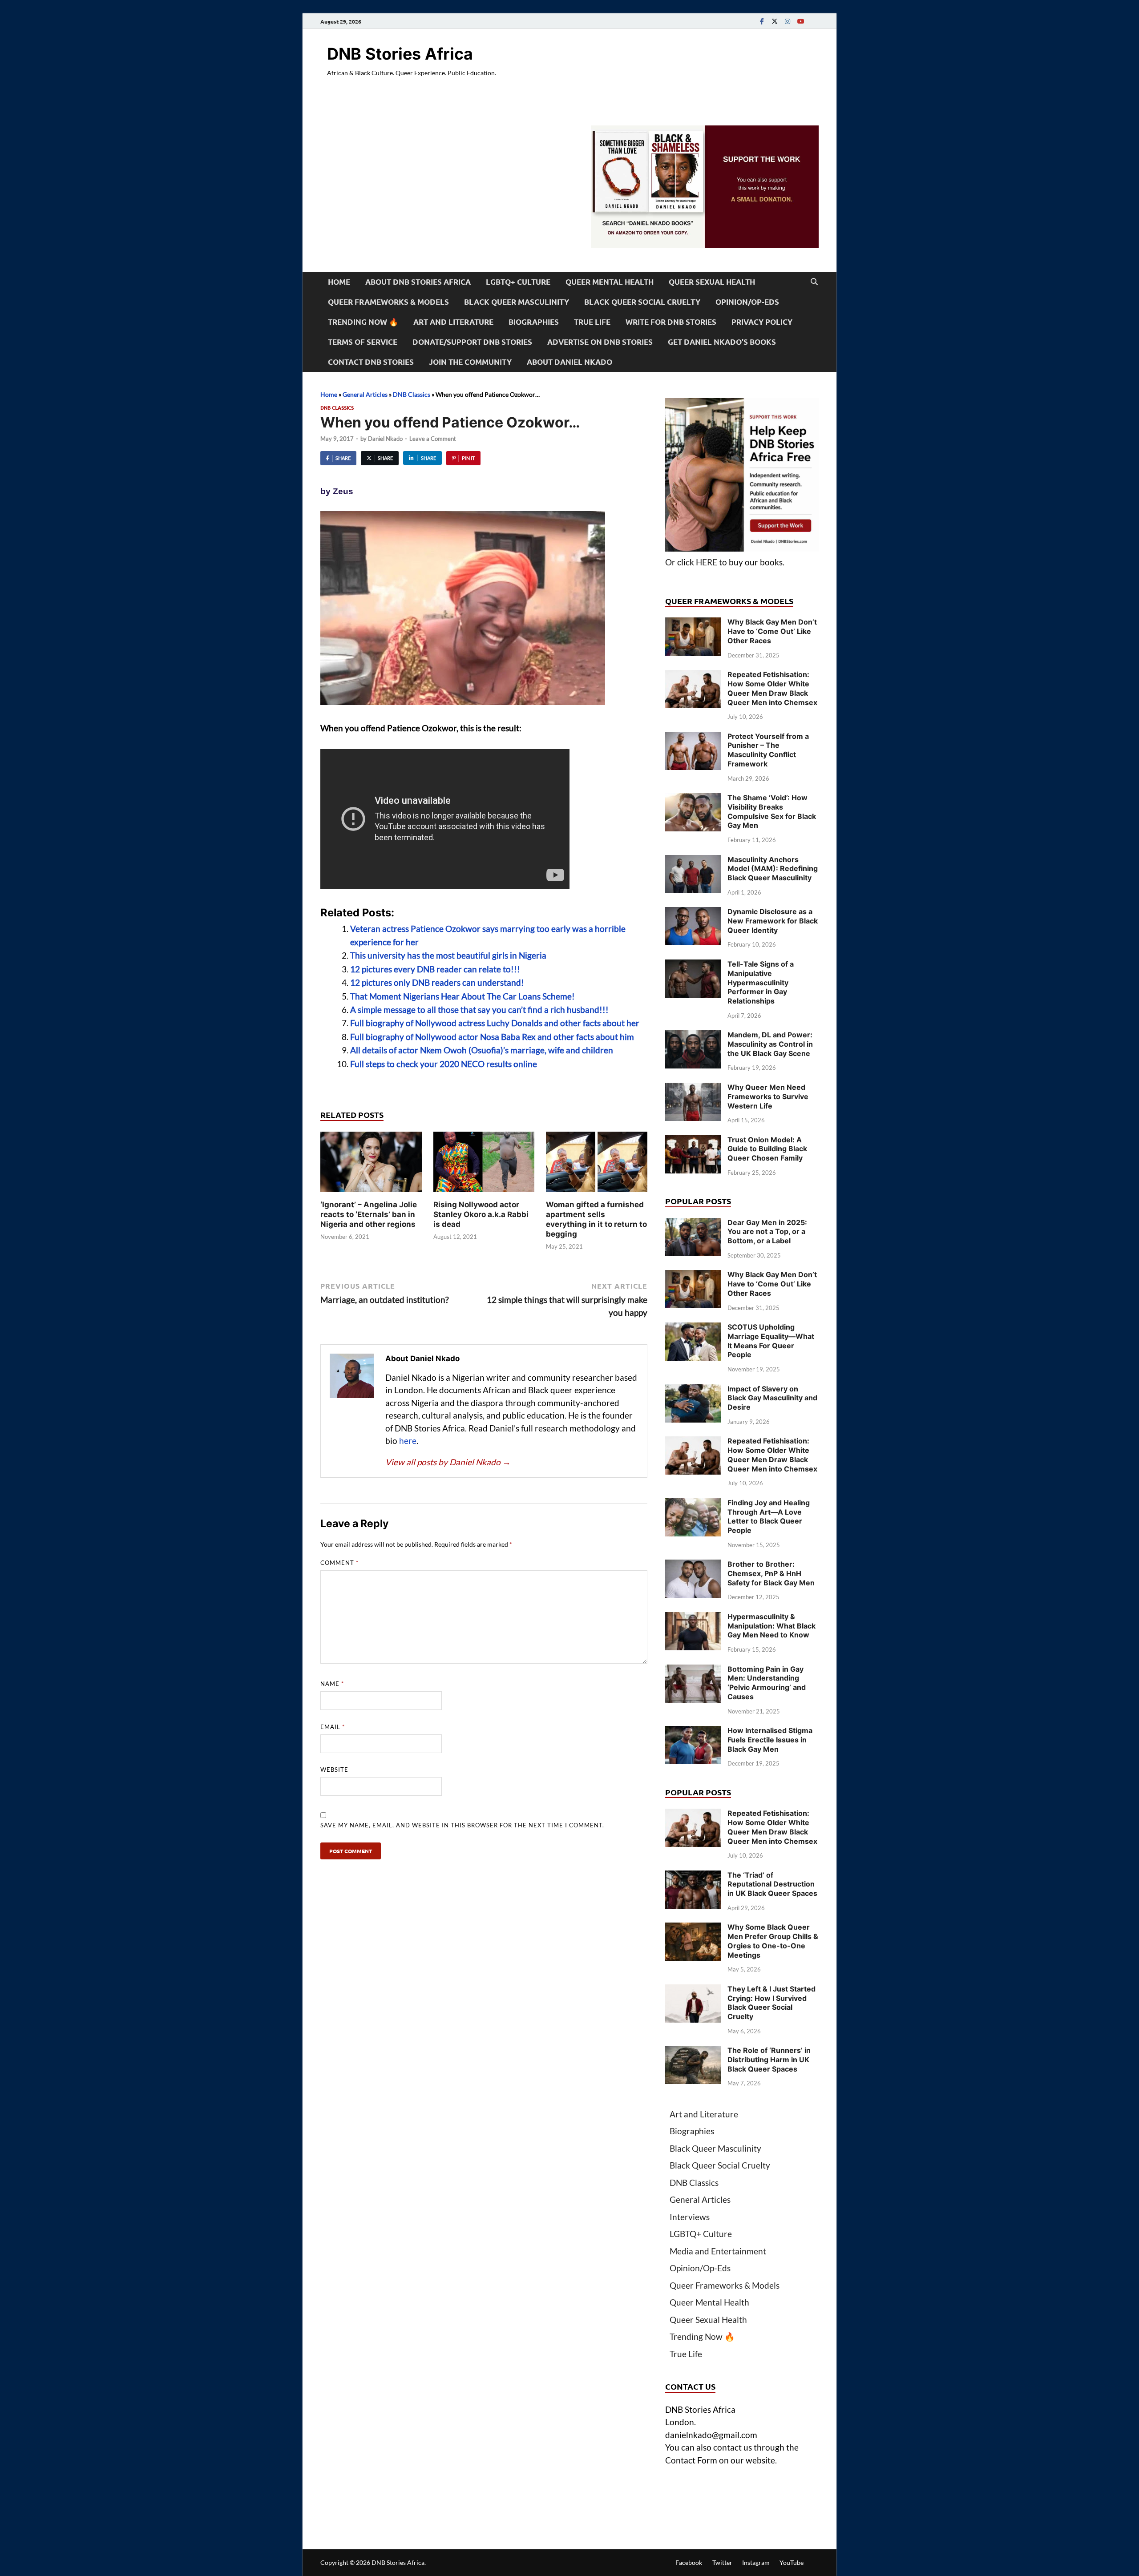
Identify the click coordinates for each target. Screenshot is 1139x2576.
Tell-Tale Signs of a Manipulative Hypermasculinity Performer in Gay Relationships (761, 982)
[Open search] (814, 282)
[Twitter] (775, 21)
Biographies (534, 322)
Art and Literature (453, 322)
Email (333, 1727)
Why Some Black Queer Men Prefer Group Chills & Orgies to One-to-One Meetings (773, 1941)
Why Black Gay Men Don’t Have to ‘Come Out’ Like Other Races (772, 631)
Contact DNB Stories (371, 362)
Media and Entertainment (718, 2251)
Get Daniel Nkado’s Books (722, 342)
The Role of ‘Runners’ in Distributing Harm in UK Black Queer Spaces (769, 2060)
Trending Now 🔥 (363, 322)
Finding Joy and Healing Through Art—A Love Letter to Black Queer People (769, 1516)
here (408, 1441)
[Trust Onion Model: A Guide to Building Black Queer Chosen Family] (693, 1141)
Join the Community (470, 362)
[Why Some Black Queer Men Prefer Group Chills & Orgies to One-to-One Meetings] (693, 1929)
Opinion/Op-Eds (747, 302)
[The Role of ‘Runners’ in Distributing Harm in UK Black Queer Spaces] (693, 2052)
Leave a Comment (433, 439)
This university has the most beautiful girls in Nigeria (448, 955)
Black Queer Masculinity (517, 302)
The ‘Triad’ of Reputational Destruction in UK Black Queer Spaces (772, 1884)
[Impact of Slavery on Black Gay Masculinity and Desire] (693, 1390)
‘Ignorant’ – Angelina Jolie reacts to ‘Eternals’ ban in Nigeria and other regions (369, 1214)
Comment (339, 1563)
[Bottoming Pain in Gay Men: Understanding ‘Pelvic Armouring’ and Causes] (693, 1671)
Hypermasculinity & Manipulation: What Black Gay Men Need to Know (771, 1626)
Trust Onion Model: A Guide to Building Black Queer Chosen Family (767, 1149)
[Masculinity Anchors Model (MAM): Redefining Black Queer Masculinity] (693, 861)
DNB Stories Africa (400, 54)
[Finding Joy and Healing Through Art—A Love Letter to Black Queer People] (693, 1504)
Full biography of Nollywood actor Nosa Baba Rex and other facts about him (492, 1037)
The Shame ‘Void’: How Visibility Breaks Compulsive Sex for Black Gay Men (772, 811)
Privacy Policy (762, 322)
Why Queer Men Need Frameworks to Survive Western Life (768, 1097)
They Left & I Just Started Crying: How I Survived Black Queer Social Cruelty (771, 2003)
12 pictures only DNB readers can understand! (437, 982)
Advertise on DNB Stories (600, 342)
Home (339, 282)
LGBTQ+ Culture (518, 282)
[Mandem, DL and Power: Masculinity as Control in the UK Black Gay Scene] (693, 1036)
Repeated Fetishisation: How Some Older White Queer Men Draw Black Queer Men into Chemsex (772, 688)
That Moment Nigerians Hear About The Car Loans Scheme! (462, 996)
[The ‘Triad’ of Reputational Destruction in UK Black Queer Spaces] (693, 1877)
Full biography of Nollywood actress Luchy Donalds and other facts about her (495, 1023)
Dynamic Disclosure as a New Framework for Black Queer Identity (773, 921)
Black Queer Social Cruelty (642, 302)
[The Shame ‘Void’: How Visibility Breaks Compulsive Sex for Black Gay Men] (693, 799)
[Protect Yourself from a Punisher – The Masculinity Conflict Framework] (693, 738)
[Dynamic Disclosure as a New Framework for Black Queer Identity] (693, 913)
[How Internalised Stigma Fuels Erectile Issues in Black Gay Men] (693, 1732)
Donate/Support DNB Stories (472, 342)
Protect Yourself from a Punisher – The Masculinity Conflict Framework (768, 750)
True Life (592, 322)
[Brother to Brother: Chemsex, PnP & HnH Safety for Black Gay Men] (693, 1566)
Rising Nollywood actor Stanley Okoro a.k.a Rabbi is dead (481, 1214)
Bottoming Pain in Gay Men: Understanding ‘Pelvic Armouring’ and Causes (767, 1683)
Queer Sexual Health (712, 282)
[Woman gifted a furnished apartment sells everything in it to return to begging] (597, 1164)
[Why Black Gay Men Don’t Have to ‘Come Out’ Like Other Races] (693, 623)
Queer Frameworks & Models (388, 302)
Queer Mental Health (610, 282)
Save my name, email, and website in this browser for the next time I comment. (462, 1825)
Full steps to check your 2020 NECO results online (444, 1064)
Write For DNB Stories (671, 322)
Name (332, 1684)
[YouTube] (800, 21)
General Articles (365, 394)
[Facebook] (762, 21)
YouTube (792, 2562)
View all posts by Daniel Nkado (448, 1462)
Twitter (722, 2562)
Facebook (689, 2562)
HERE (707, 562)
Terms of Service (363, 342)
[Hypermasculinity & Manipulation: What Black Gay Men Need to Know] (693, 1618)
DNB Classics (412, 394)
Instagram (756, 2562)
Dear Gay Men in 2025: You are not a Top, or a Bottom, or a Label (767, 1232)
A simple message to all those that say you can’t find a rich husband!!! (479, 1010)
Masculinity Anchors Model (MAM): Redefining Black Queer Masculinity (773, 869)
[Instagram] (788, 21)
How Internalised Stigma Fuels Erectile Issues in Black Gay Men (770, 1740)
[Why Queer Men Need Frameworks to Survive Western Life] (693, 1089)
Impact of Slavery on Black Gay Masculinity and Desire (772, 1398)
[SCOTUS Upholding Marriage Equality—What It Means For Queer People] (693, 1328)
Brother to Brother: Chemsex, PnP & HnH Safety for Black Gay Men (771, 1573)
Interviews (690, 2217)
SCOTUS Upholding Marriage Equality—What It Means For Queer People (771, 1341)
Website (334, 1770)
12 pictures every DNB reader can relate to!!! (435, 969)
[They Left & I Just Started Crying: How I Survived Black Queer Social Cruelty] (693, 1990)
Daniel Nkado (385, 439)
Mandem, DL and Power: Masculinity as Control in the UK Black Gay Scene (770, 1044)
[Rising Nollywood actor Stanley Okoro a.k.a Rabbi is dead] (484, 1164)
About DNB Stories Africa (418, 282)
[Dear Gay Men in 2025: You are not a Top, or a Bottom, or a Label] (693, 1224)
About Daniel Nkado (569, 362)
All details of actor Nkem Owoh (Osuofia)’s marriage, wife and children (482, 1050)
